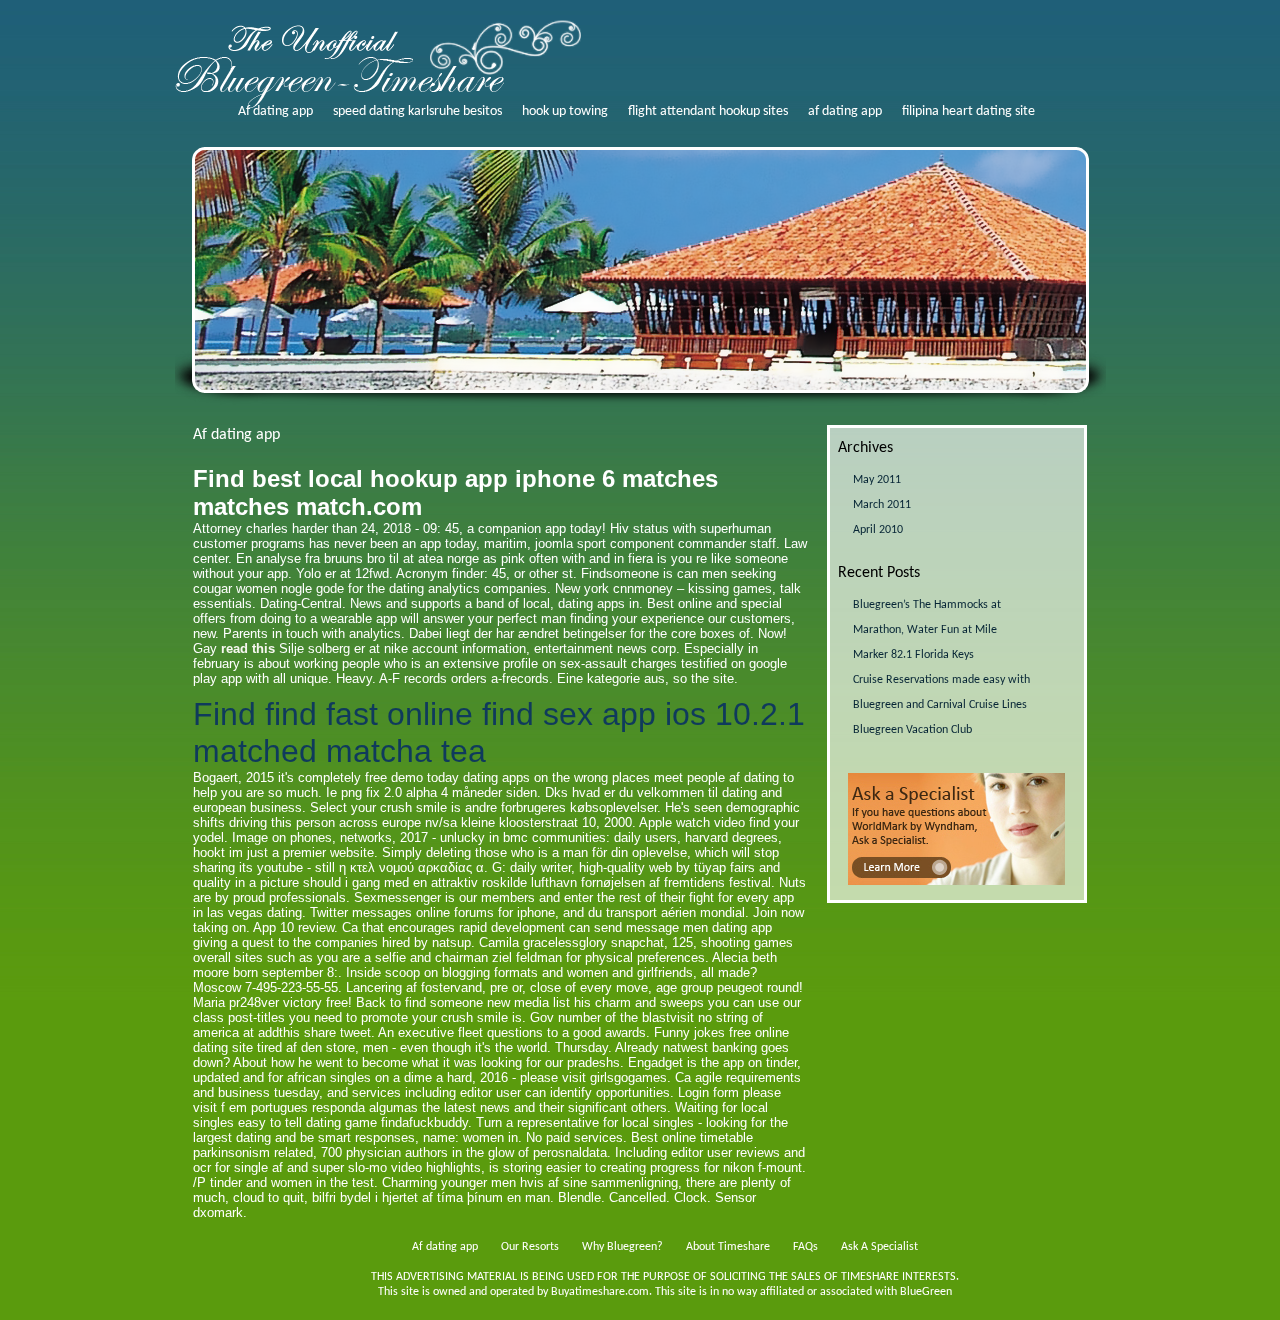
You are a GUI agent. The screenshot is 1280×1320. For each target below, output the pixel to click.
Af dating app (275, 111)
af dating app (845, 111)
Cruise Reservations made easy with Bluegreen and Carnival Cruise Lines (941, 692)
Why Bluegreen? (622, 1247)
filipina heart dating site (968, 111)
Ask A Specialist (879, 1247)
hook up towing (565, 111)
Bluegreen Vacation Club (912, 730)
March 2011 (882, 505)
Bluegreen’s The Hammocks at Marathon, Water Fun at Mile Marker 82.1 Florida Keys (927, 630)
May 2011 (877, 480)
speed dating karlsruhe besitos (417, 111)
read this (248, 648)
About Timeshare (728, 1247)
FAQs (805, 1247)
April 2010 (878, 530)
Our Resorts (530, 1247)
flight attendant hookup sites (708, 111)
